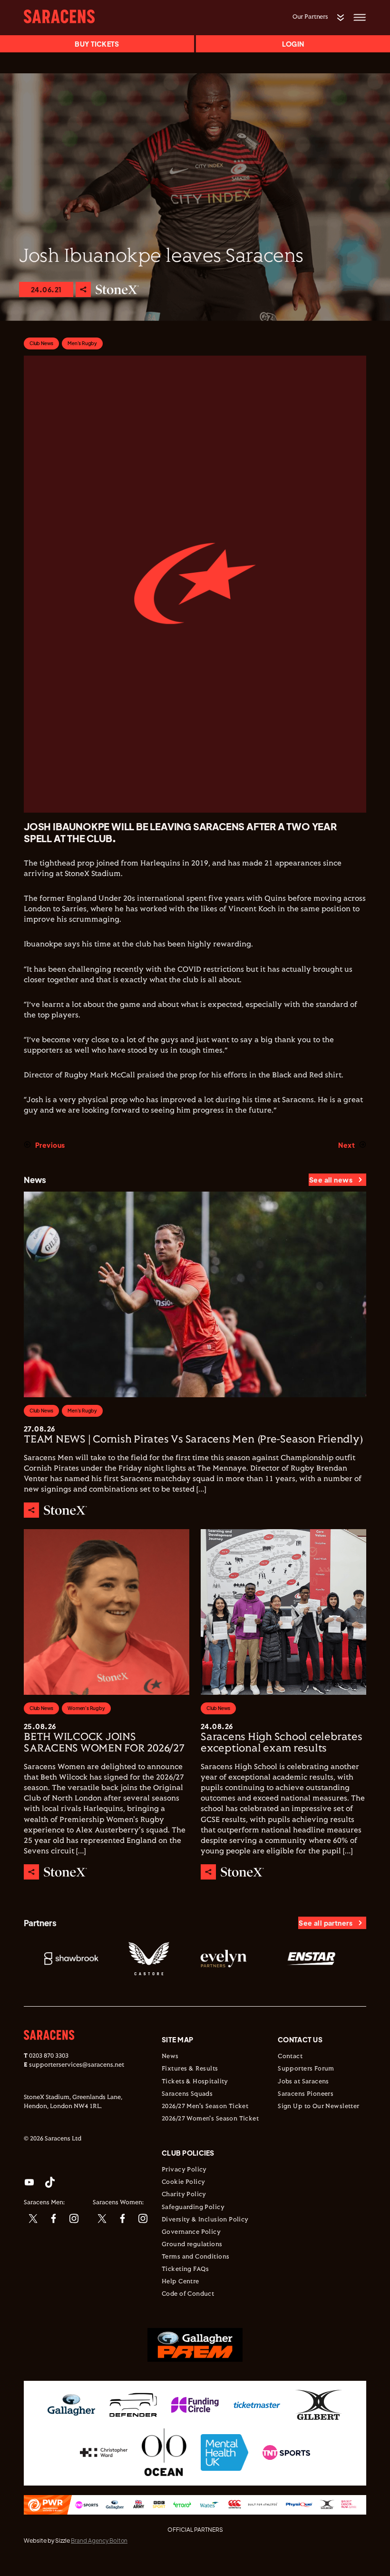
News (170, 2057)
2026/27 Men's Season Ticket (205, 2107)
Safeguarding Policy (193, 2208)
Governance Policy (191, 2232)
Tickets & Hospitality (195, 2082)
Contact (290, 2057)
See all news (331, 1180)
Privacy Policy (184, 2170)
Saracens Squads (187, 2094)
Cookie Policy (183, 2182)
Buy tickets (97, 44)
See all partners (326, 1923)
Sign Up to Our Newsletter (319, 2107)
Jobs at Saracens (303, 2082)
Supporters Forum (306, 2069)
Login (293, 44)
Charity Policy (184, 2195)
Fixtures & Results (190, 2069)
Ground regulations (192, 2245)
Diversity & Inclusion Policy (205, 2220)
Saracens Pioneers (306, 2094)
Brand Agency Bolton (99, 2541)
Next (346, 1145)
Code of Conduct (188, 2294)
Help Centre (180, 2282)
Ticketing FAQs (185, 2269)
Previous (50, 1145)
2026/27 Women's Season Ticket (210, 2119)
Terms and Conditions (195, 2257)
